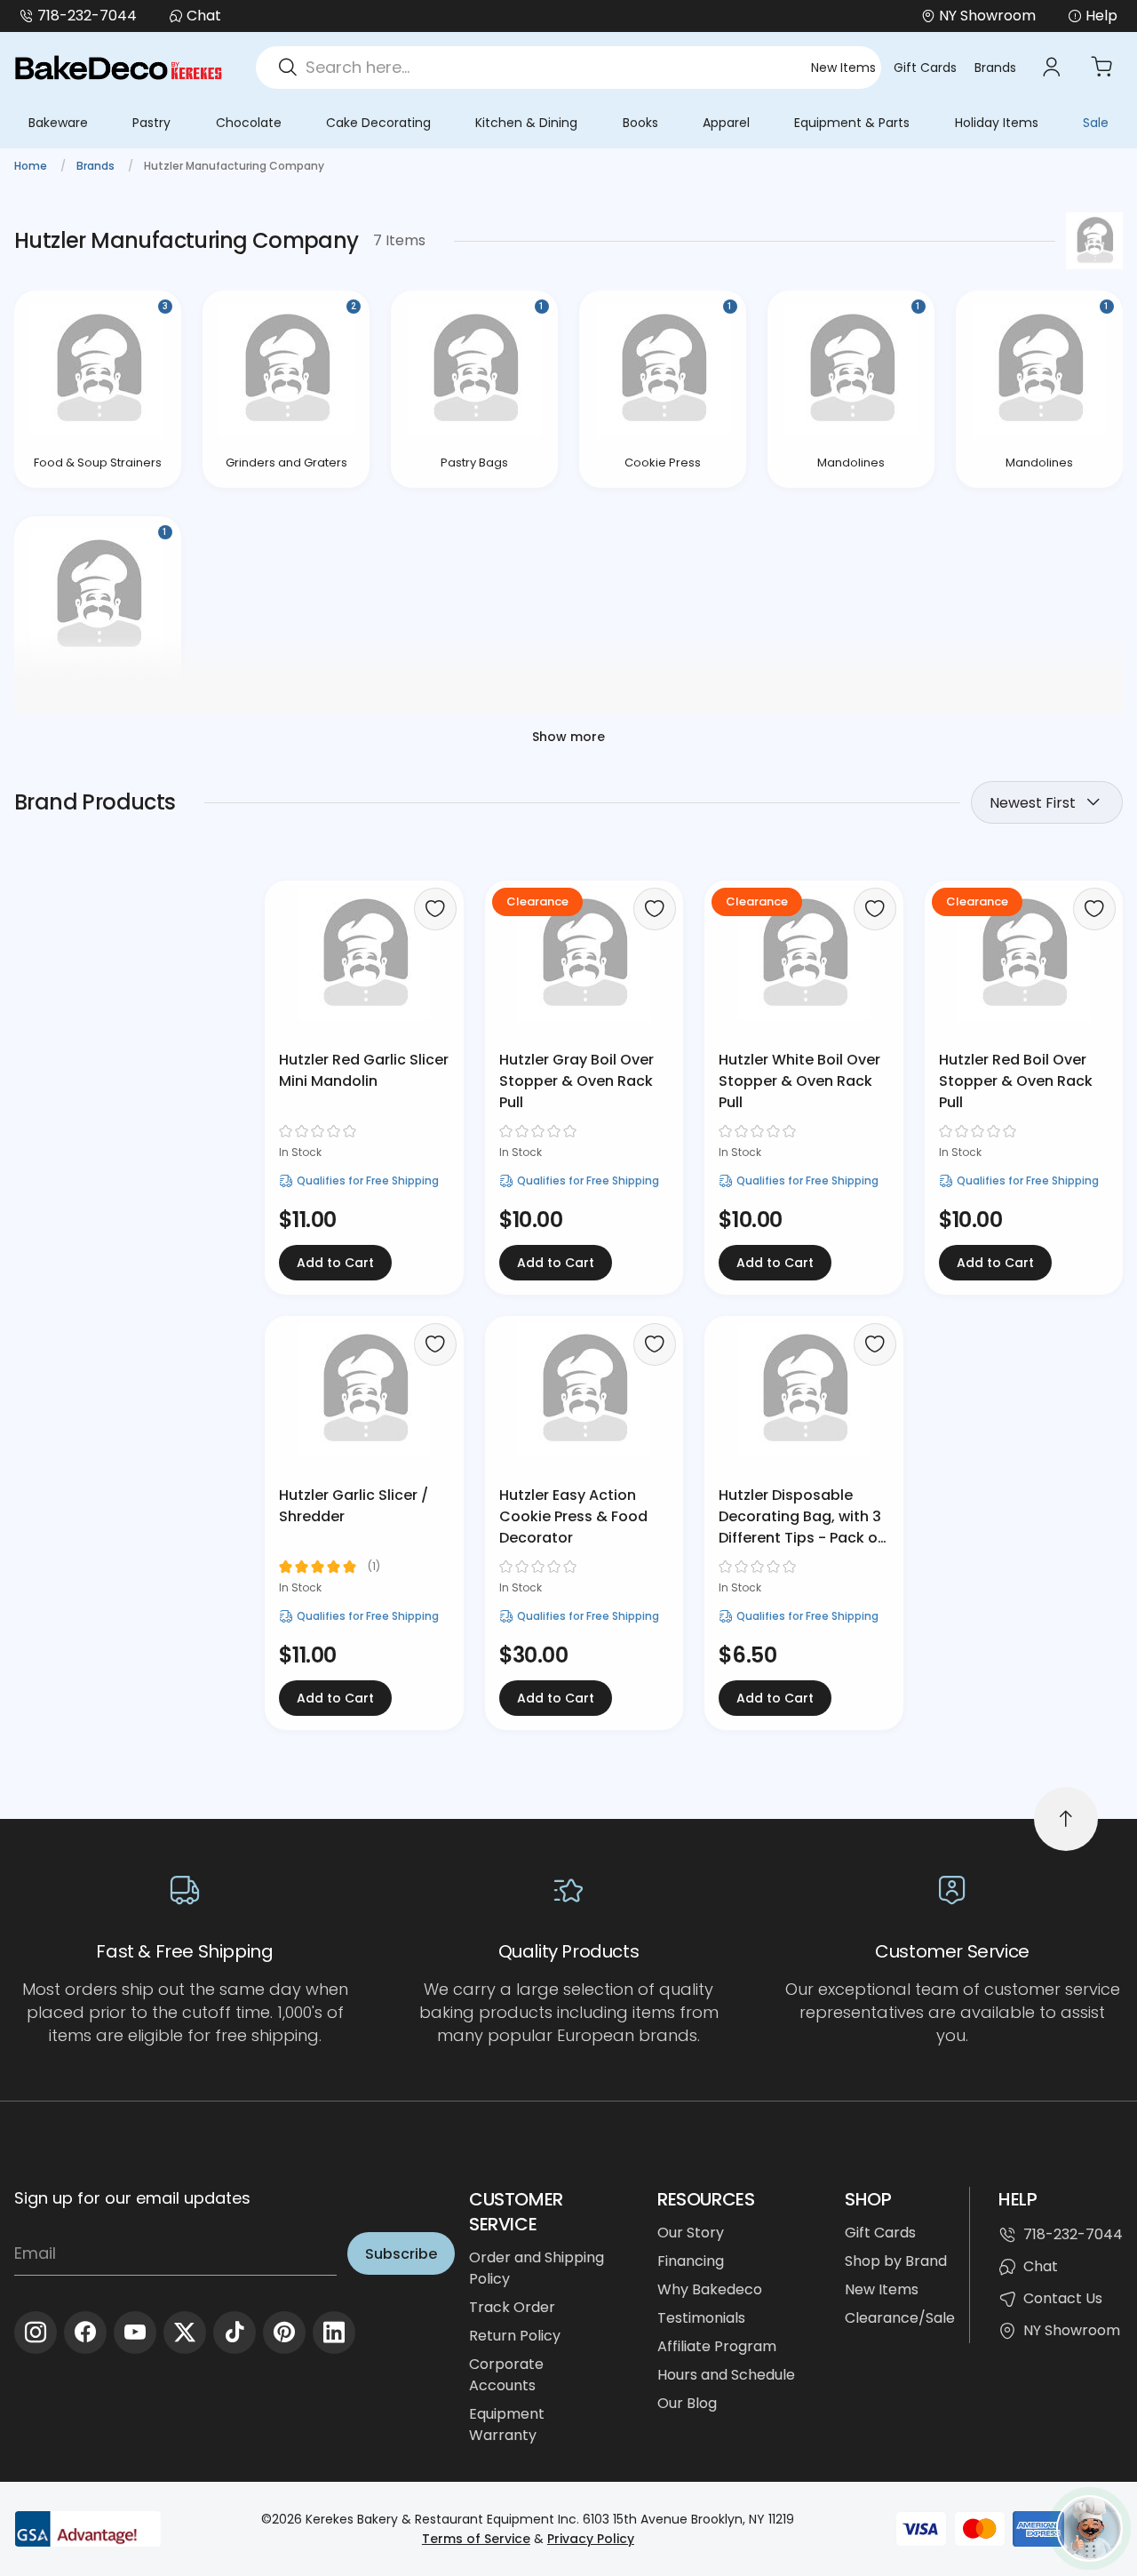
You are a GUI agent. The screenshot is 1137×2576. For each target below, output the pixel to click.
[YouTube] (135, 2333)
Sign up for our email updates (132, 2198)
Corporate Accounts (506, 2375)
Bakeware (58, 123)
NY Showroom (1072, 2330)
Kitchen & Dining (526, 123)
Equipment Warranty (507, 2424)
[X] (185, 2333)
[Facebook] (85, 2333)
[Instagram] (36, 2333)
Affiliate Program (717, 2346)
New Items (843, 68)
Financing (691, 2261)
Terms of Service (476, 2539)
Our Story (691, 2233)
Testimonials (701, 2318)
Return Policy (515, 2336)
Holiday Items (997, 123)
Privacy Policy (591, 2539)
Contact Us (1063, 2298)
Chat (204, 16)
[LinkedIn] (334, 2333)
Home (32, 166)
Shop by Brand (896, 2261)
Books (640, 123)
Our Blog (687, 2403)
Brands (995, 68)
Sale (1096, 123)
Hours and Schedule (726, 2375)
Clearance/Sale (900, 2318)
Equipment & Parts (852, 123)
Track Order (512, 2307)
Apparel (726, 123)
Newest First (1033, 803)
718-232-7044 (87, 16)
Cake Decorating (378, 123)
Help (1101, 16)
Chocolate (249, 123)
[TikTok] (235, 2333)
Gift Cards (925, 68)
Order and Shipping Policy (537, 2268)
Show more (568, 737)
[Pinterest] (284, 2333)
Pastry (151, 123)
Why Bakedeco (710, 2289)
